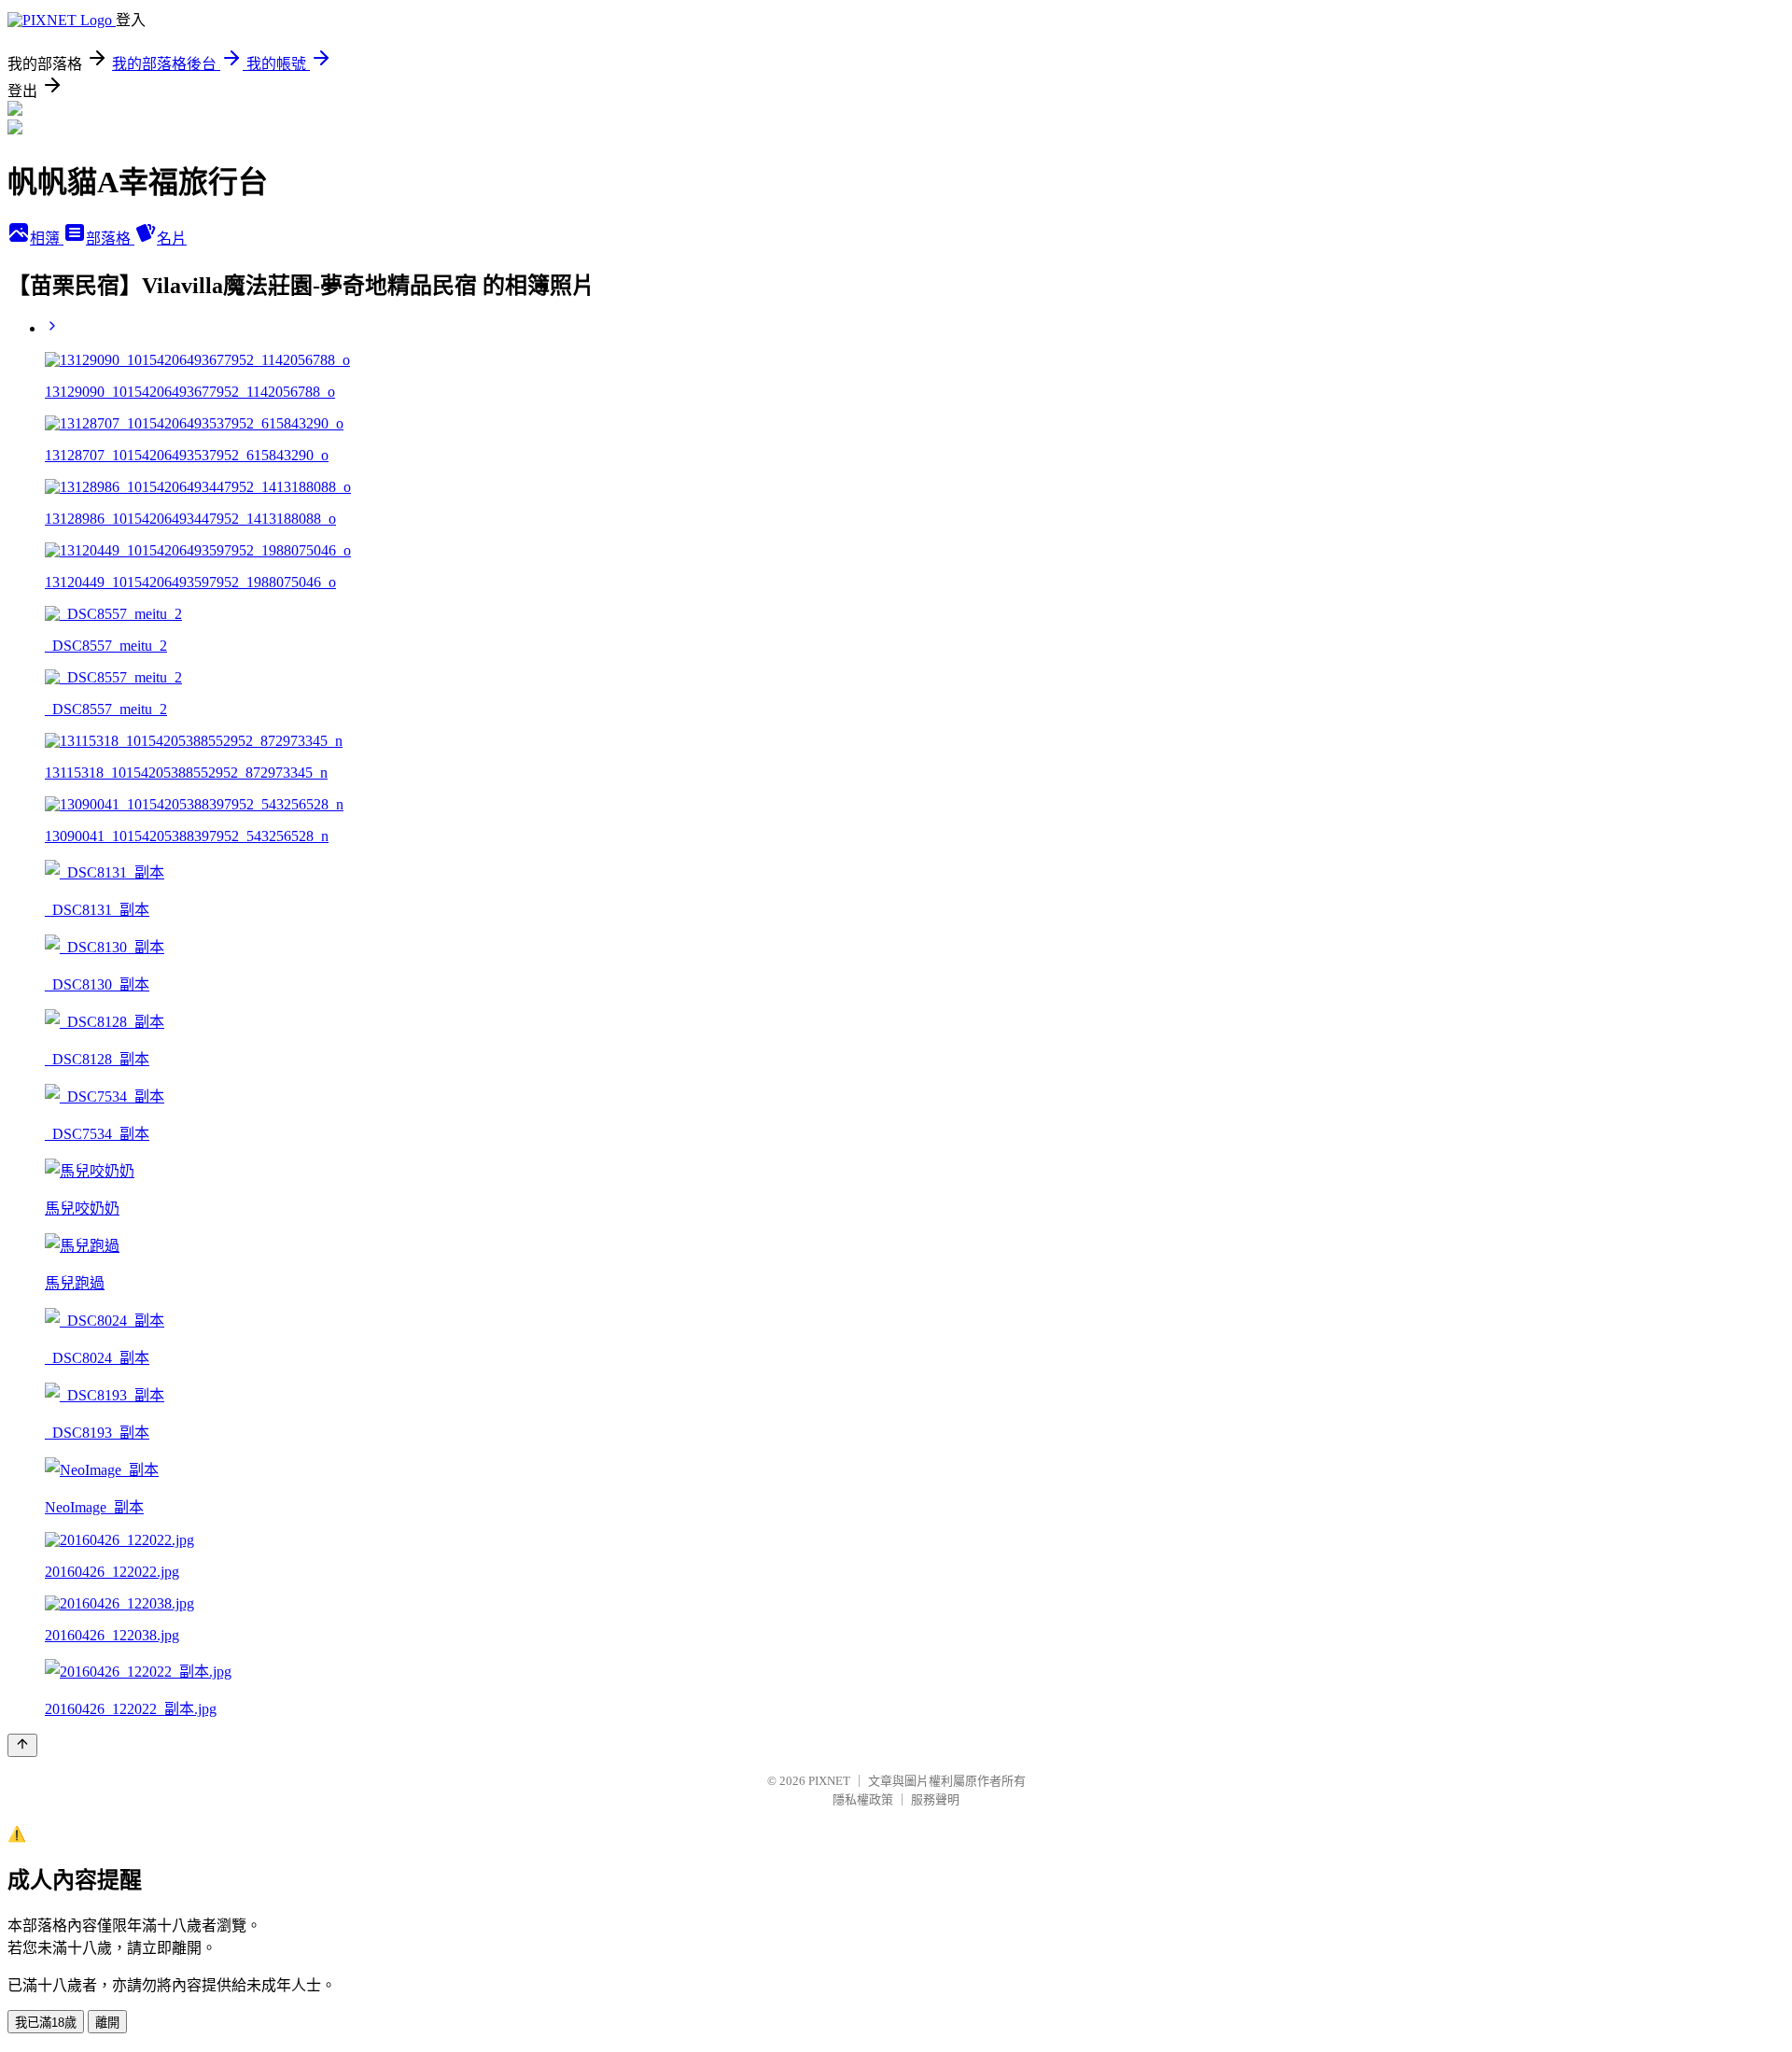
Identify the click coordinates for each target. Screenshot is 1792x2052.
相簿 (47, 239)
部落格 (110, 239)
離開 (107, 2023)
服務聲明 (935, 1799)
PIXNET (829, 1781)
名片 (172, 239)
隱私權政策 (863, 1799)
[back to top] (22, 1745)
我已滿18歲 (46, 2023)
